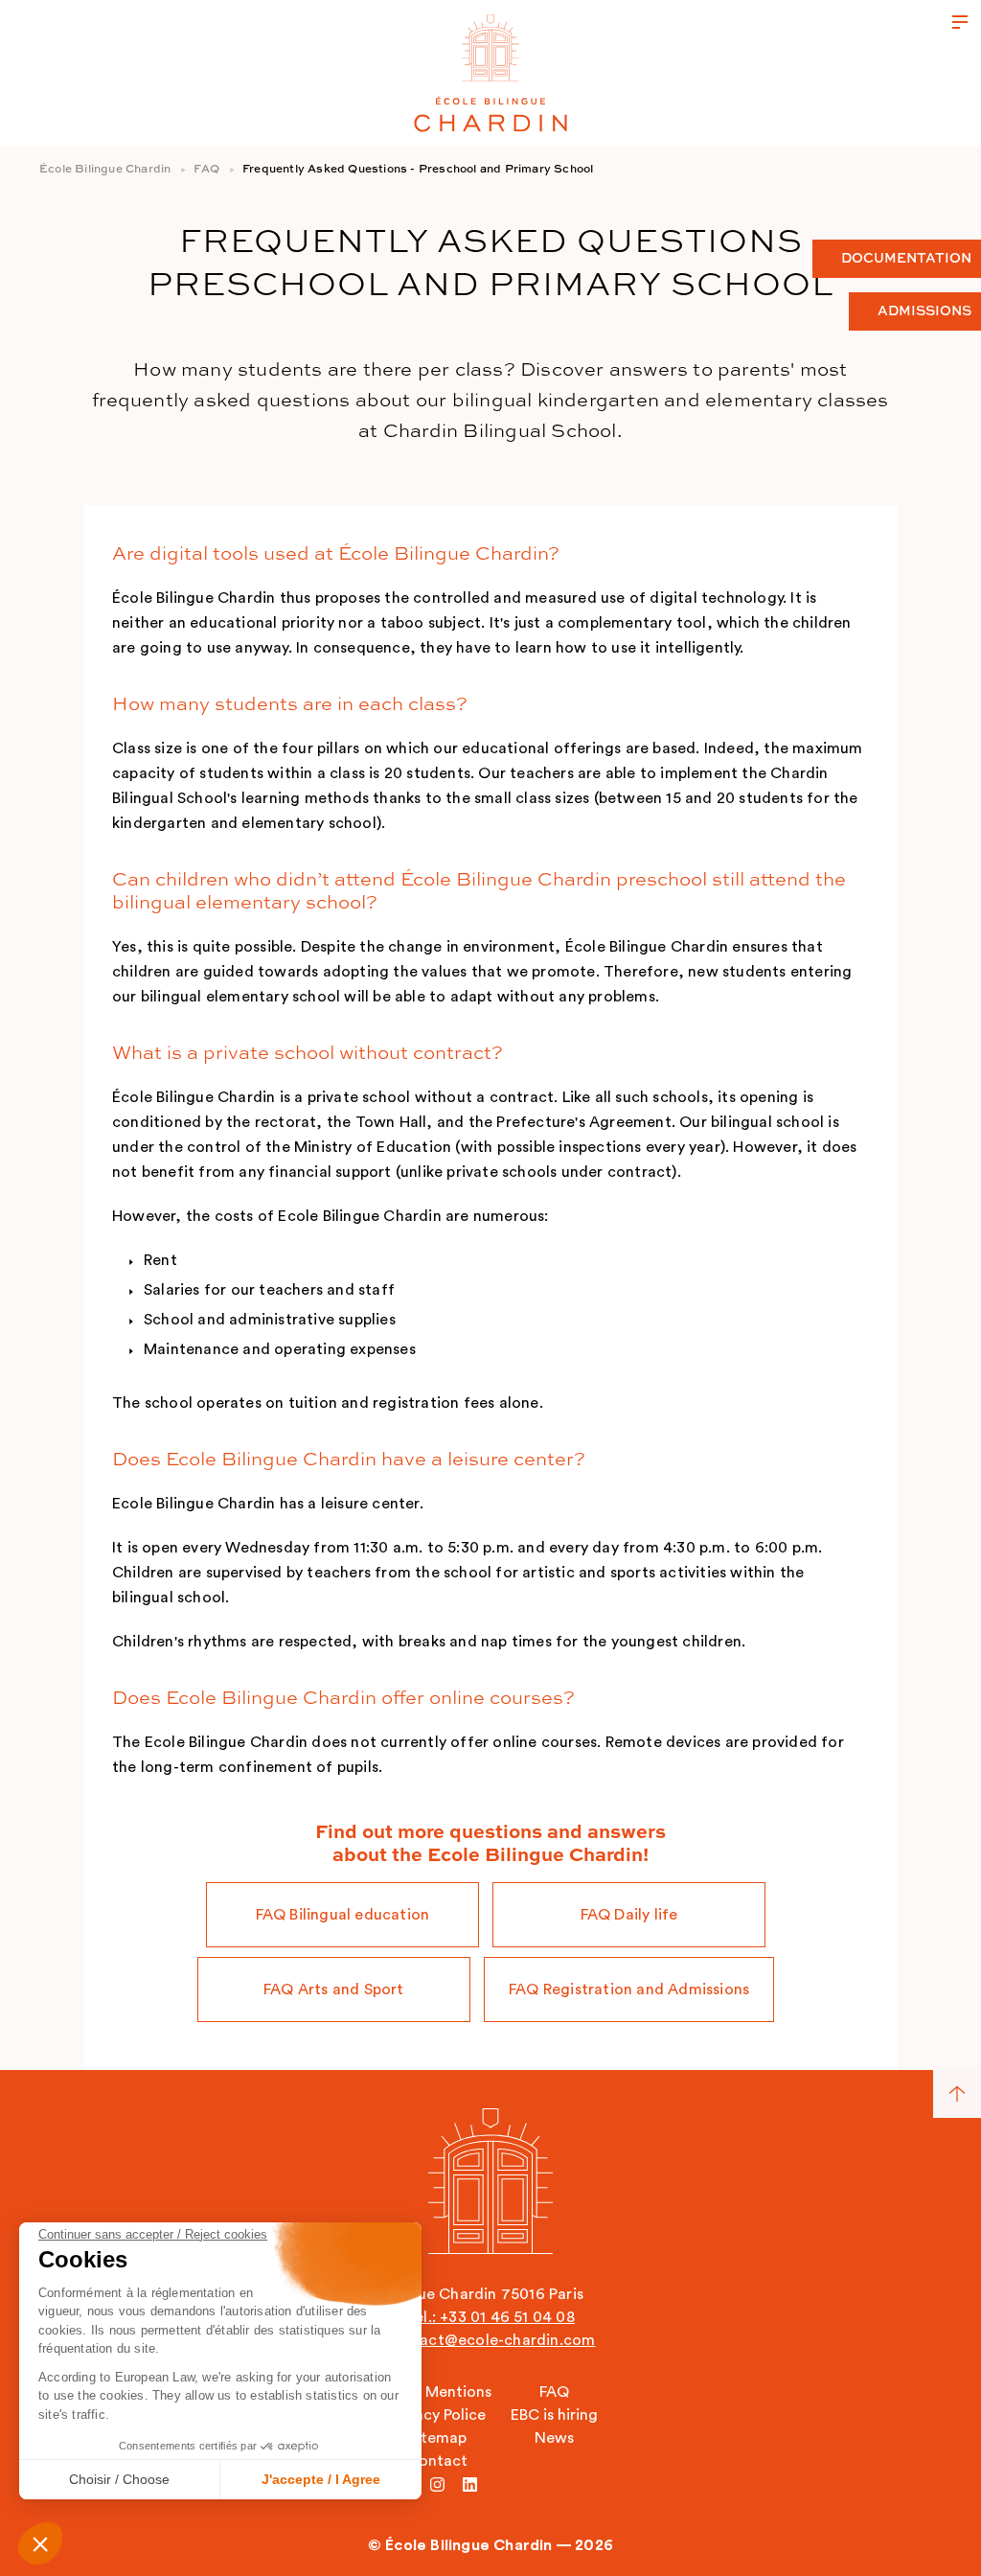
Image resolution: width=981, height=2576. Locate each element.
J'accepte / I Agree (321, 2479)
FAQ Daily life (629, 1915)
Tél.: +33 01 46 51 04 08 (490, 2317)
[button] (40, 2543)
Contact (437, 2461)
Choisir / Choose (119, 2479)
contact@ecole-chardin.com (490, 2340)
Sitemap (437, 2438)
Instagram (437, 2484)
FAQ (206, 170)
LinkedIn (470, 2484)
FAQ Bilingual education (343, 1915)
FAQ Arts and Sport (334, 1989)
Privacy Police (437, 2415)
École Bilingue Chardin (105, 170)
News (554, 2438)
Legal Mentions (437, 2392)
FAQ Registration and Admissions (629, 1989)
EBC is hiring (554, 2415)
